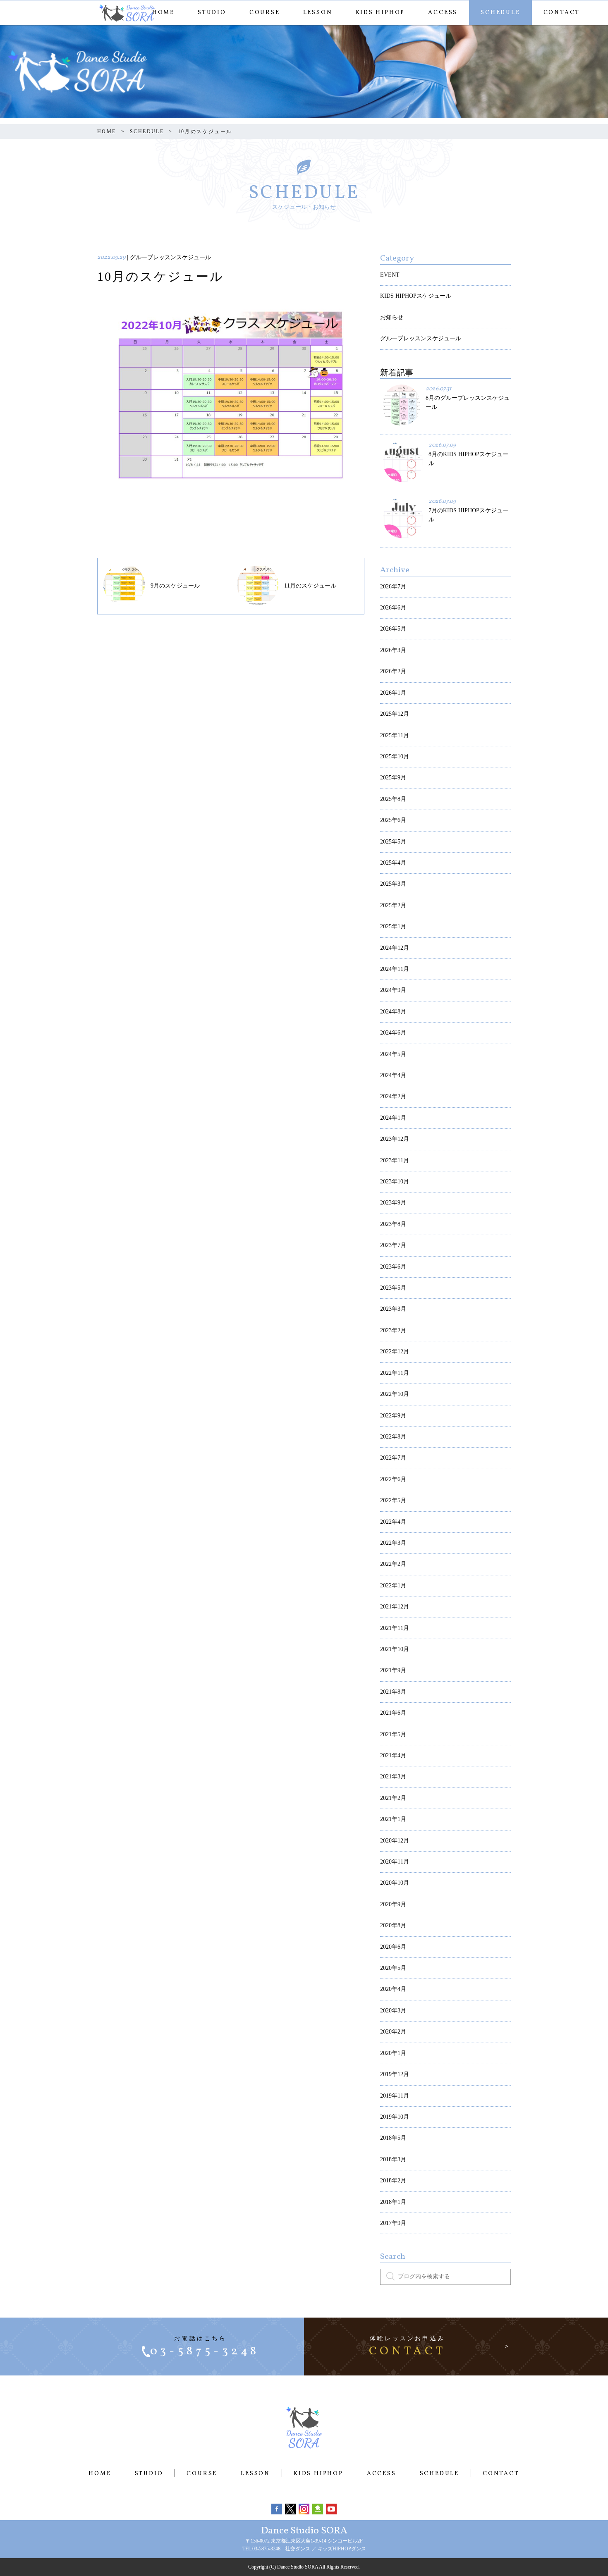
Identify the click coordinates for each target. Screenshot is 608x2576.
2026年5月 (393, 629)
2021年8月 (393, 1692)
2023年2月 (393, 1330)
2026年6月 (393, 608)
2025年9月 (393, 778)
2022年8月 (393, 1437)
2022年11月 (395, 1373)
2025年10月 (395, 756)
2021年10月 (395, 1649)
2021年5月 (393, 1734)
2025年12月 (395, 714)
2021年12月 (395, 1607)
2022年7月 (393, 1458)
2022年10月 (395, 1394)
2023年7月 (393, 1245)
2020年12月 (395, 1841)
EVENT (390, 275)
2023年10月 (395, 1182)
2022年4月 (393, 1522)
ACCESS (443, 13)
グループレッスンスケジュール (421, 338)
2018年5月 (393, 2138)
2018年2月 (393, 2181)
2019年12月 (395, 2074)
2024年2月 (393, 1096)
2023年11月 (395, 1160)
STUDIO (212, 13)
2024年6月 (393, 1033)
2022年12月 (395, 1351)
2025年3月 (393, 884)
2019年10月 (395, 2117)
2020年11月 (395, 1862)
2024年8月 (393, 1012)
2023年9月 (393, 1203)
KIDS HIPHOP (381, 13)
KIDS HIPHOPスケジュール (416, 296)
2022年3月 (393, 1543)
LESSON (318, 13)
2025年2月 (393, 905)
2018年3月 (393, 2159)
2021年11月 (395, 1628)
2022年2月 (393, 1564)
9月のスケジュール (175, 586)
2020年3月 (393, 2011)
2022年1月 (393, 1586)
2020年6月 (393, 1947)
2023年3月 (393, 1309)
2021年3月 (393, 1777)
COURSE (265, 13)
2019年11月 (395, 2096)
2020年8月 (393, 1925)
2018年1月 (393, 2202)
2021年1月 (393, 1819)
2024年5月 (393, 1054)
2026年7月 (393, 587)
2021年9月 (393, 1670)
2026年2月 (393, 671)
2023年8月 (393, 1224)
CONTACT (562, 13)
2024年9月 (393, 990)
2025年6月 (393, 820)
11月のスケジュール (310, 586)
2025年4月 (393, 863)
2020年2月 (393, 2032)
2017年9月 (393, 2223)
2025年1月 (393, 926)
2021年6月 (393, 1713)
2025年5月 (393, 842)
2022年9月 (393, 1416)
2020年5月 (393, 1968)
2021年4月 (393, 1755)
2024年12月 (395, 948)
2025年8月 (393, 799)
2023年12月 (395, 1139)
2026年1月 (393, 693)
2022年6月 (393, 1479)
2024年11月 (395, 969)
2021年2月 (393, 1798)
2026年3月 (393, 650)
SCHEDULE (500, 13)
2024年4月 (393, 1075)
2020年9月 (393, 1904)
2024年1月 (393, 1118)
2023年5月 (393, 1288)
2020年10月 (395, 1883)
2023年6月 (393, 1267)
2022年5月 (393, 1500)
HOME (163, 13)
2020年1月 (393, 2053)
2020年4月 (393, 1989)
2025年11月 (395, 735)
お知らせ (392, 317)
